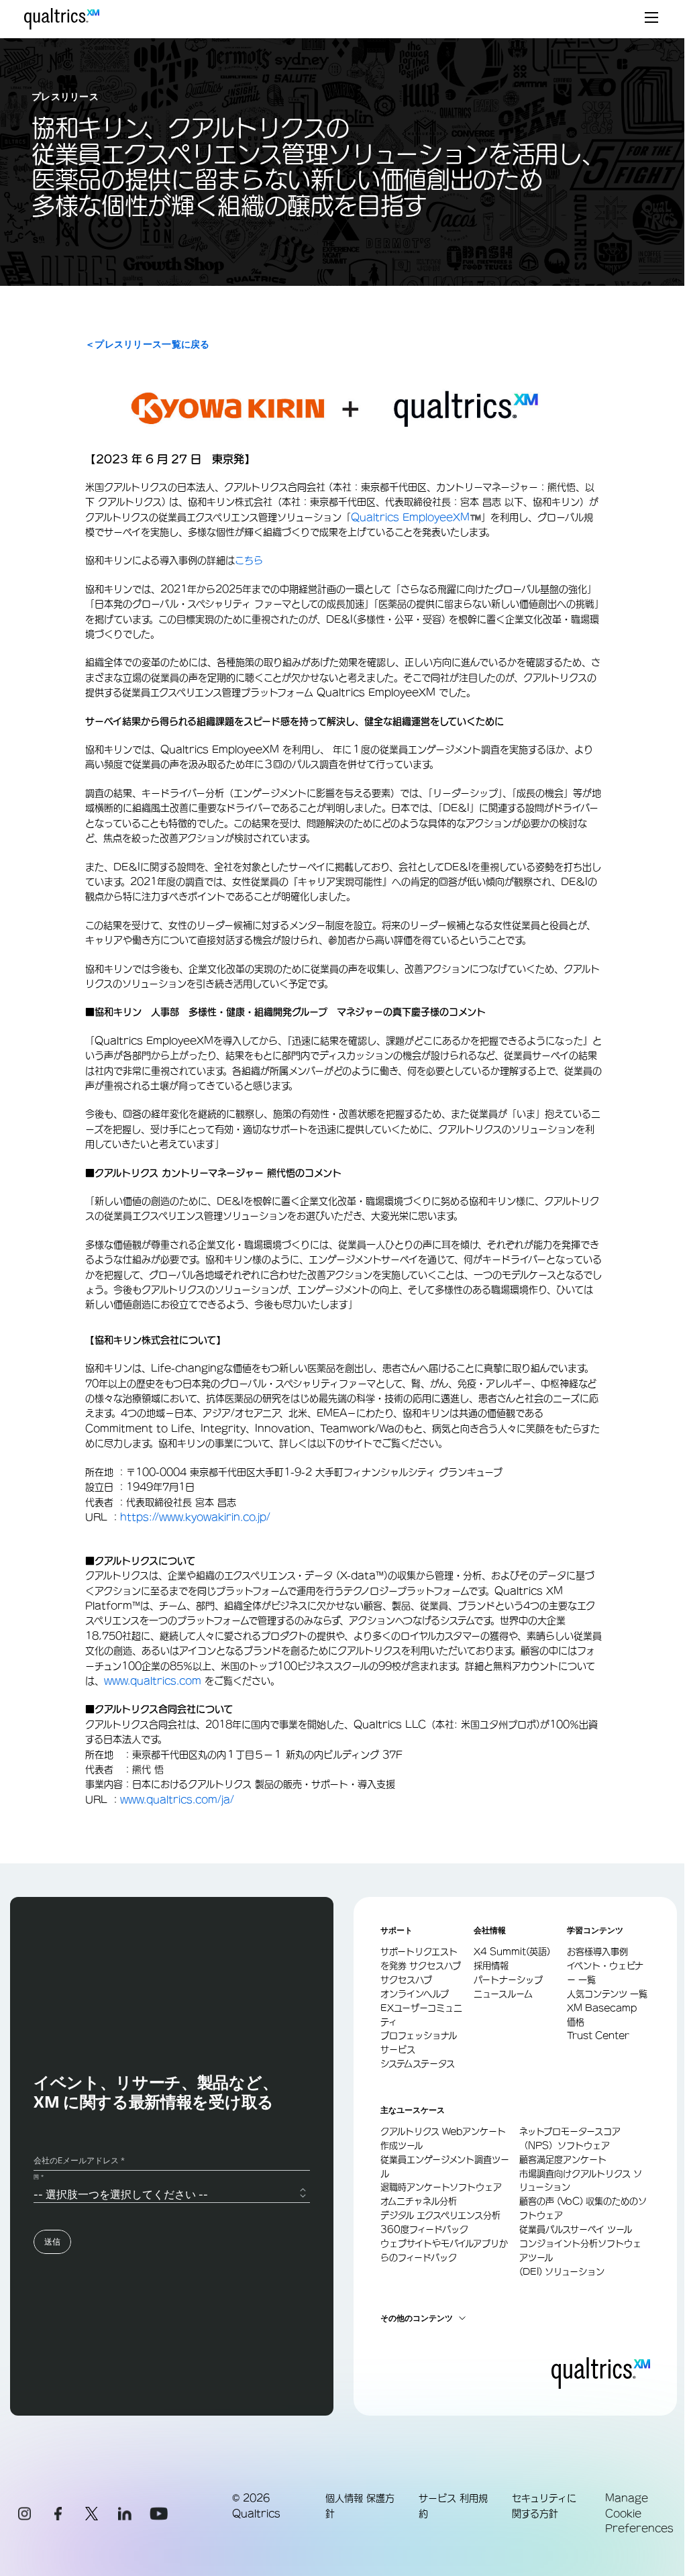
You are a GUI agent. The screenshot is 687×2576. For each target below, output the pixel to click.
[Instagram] (24, 2514)
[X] (91, 2514)
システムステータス (418, 2064)
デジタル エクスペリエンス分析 (440, 2215)
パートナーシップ (508, 1980)
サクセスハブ (406, 1980)
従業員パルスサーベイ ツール (576, 2229)
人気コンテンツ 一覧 (607, 1994)
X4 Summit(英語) (512, 1952)
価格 (576, 2022)
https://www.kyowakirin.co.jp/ (195, 1517)
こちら (249, 560)
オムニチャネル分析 (419, 2201)
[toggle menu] (651, 19)
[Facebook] (58, 2514)
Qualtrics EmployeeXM (410, 517)
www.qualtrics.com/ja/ (177, 1800)
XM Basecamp (602, 2008)
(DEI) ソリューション (562, 2272)
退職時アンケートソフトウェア (441, 2187)
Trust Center (598, 2036)
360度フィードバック (424, 2229)
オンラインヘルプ (415, 1994)
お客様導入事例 (597, 1952)
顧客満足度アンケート (563, 2160)
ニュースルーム (503, 1994)
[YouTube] (158, 2514)
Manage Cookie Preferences (639, 2513)
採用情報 (491, 1966)
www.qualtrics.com (153, 1681)
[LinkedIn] (125, 2514)
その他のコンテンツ (417, 2318)
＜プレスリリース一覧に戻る (148, 344)
